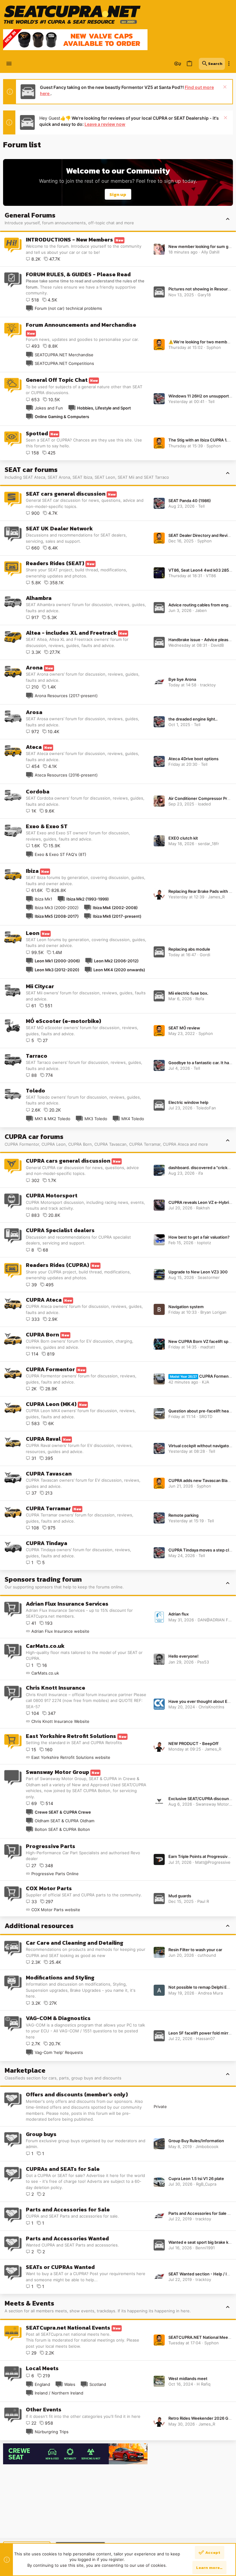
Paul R (203, 1901)
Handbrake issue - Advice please (200, 640)
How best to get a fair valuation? (199, 1237)
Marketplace (25, 2070)
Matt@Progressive (213, 1862)
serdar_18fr (208, 844)
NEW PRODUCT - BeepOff (193, 1743)
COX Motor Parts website (56, 1910)
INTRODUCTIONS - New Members (69, 240)
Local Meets (42, 2368)
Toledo (35, 1090)
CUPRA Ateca (44, 1300)
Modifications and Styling (60, 1977)
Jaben (201, 610)
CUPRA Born (42, 1334)
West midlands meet (188, 2378)
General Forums (30, 215)
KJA (206, 1382)
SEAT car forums (31, 470)
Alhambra (39, 598)
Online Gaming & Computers (62, 417)
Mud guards (180, 1896)
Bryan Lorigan (213, 1312)
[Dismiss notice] (224, 88)
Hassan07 (205, 2039)
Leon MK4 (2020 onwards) (119, 970)
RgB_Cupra (206, 2184)
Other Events (44, 2409)
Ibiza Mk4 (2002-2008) (115, 908)
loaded (204, 804)
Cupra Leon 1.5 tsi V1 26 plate (196, 2179)
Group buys (41, 2134)
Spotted (37, 433)
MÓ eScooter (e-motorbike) (63, 1021)
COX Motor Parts (49, 1888)
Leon (33, 933)
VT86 (211, 576)
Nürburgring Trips (52, 2432)
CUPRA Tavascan (49, 1474)
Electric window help (188, 1102)
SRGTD (206, 1416)
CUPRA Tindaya (47, 1543)
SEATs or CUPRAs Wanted (60, 2267)
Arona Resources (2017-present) (66, 696)
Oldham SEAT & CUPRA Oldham (65, 1821)
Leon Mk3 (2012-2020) (57, 970)
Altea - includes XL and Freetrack (71, 633)
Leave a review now (105, 124)
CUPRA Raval (43, 1439)
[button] (9, 64)
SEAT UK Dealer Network (59, 528)
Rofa (200, 999)
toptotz (204, 1243)
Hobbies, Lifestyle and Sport (104, 408)
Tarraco (37, 1056)
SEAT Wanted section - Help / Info (201, 2274)
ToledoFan (206, 1108)
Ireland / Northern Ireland (59, 2393)
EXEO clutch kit (183, 838)
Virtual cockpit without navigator (199, 1446)
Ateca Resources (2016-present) (66, 775)
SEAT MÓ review (184, 1028)
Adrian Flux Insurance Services (67, 1604)
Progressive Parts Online (55, 1874)
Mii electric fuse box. (188, 993)
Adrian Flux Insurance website (60, 1631)
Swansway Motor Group (57, 1772)
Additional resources (39, 1926)
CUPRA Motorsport (52, 1195)
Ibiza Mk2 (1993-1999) (88, 899)
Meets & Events (29, 2303)
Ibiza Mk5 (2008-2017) (57, 916)
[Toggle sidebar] (229, 64)
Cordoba (38, 791)
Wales (70, 2384)
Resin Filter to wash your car (195, 1950)
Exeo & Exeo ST (47, 826)
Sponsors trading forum (43, 1579)
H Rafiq (204, 2384)
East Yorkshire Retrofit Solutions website (71, 1757)
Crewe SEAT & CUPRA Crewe (63, 1812)
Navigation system (186, 1307)
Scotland (98, 2384)
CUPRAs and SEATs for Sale (63, 2169)
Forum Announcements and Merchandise (81, 325)
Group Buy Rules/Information (196, 2141)
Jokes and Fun (49, 408)
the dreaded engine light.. (193, 719)
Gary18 (204, 295)
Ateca (34, 747)
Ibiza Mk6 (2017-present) (117, 916)
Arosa (34, 712)
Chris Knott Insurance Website (60, 1721)
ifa (201, 1173)
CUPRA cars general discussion (68, 1161)
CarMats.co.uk (45, 1646)
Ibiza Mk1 (43, 899)
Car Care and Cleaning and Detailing (75, 1943)
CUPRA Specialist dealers (60, 1230)
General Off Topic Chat (57, 380)
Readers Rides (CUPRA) (57, 1265)
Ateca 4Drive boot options (193, 759)
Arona (34, 667)
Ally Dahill (210, 252)
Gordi (205, 955)
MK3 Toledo (96, 1119)
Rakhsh (203, 1208)
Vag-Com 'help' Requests (59, 2052)
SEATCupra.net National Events (68, 2328)
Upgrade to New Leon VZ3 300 (198, 1272)
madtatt (208, 1347)
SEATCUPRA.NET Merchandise (64, 355)
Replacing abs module (189, 949)
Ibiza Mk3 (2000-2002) (57, 908)
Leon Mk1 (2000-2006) (57, 961)
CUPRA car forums (34, 1137)
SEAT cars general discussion (66, 494)
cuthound (207, 1955)
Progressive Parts (51, 1846)
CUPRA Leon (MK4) (51, 1404)
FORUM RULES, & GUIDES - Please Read (78, 274)
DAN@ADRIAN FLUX (217, 1620)
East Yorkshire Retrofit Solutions (71, 1736)
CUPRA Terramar (48, 1508)
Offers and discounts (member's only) (77, 2094)
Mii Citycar (40, 986)
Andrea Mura (210, 1993)
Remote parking (183, 1515)
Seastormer (209, 1277)
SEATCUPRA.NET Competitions (64, 363)
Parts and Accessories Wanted (67, 2238)
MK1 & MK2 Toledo (53, 1119)
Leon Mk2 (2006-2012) (116, 961)
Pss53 (203, 1662)
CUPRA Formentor (50, 1369)
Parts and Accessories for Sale (68, 2209)
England (42, 2384)
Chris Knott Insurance (55, 1688)
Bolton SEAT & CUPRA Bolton (62, 1829)
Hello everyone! (183, 1656)
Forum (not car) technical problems (68, 308)
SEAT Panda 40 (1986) (190, 501)
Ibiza (32, 871)
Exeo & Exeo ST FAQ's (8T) (61, 854)
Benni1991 (205, 2248)
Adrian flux (179, 1614)
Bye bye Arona (182, 679)
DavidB (217, 645)
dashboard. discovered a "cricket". (201, 1168)
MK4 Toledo (133, 1119)
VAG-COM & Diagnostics (58, 2018)
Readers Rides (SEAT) (55, 563)
